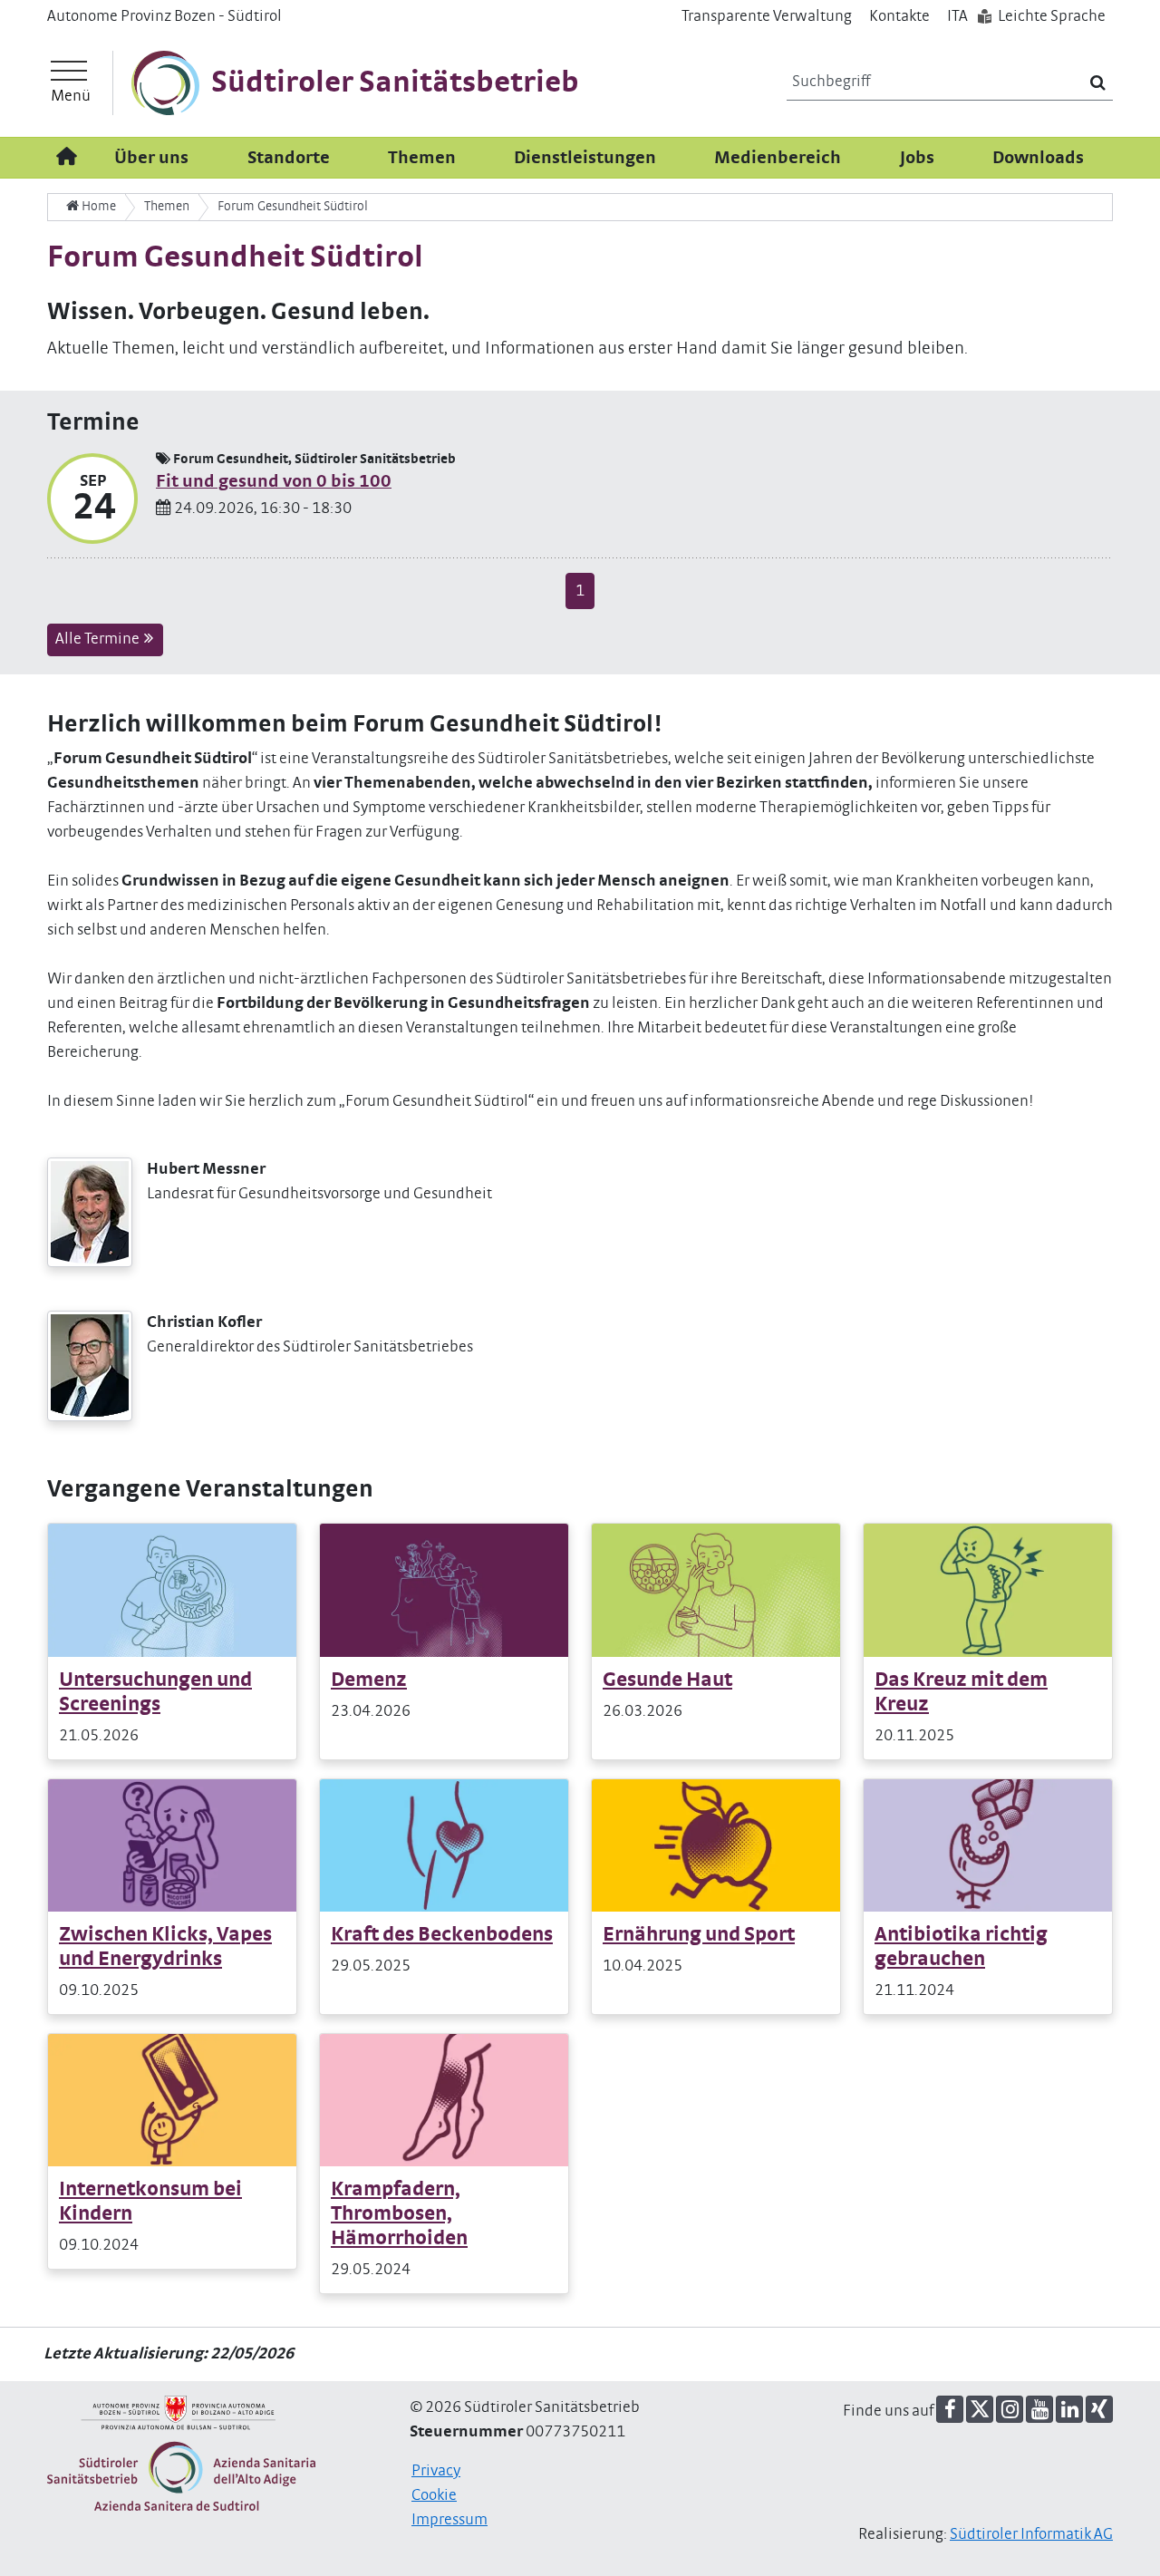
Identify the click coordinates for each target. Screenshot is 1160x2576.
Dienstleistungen (585, 158)
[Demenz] (444, 1590)
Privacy (436, 2471)
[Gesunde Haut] (716, 1590)
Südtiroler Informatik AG (1031, 2534)
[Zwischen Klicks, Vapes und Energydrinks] (172, 1845)
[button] (950, 2409)
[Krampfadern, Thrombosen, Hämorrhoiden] (444, 2100)
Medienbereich (778, 158)
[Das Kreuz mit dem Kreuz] (988, 1590)
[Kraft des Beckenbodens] (444, 1845)
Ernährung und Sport (699, 1935)
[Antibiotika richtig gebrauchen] (988, 1845)
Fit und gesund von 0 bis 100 (274, 481)
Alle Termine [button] (99, 639)
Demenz (369, 1680)
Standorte (289, 158)
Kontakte (899, 16)
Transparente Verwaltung (767, 16)
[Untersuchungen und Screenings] (172, 1590)
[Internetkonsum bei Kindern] (172, 2100)
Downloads (1038, 158)
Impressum (449, 2520)
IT (957, 16)
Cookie (434, 2495)
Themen (422, 158)
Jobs (917, 158)
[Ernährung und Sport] (716, 1845)
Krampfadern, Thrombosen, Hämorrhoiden (399, 2214)
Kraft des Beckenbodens (442, 1935)
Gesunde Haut (667, 1680)
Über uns (151, 158)
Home (97, 206)
